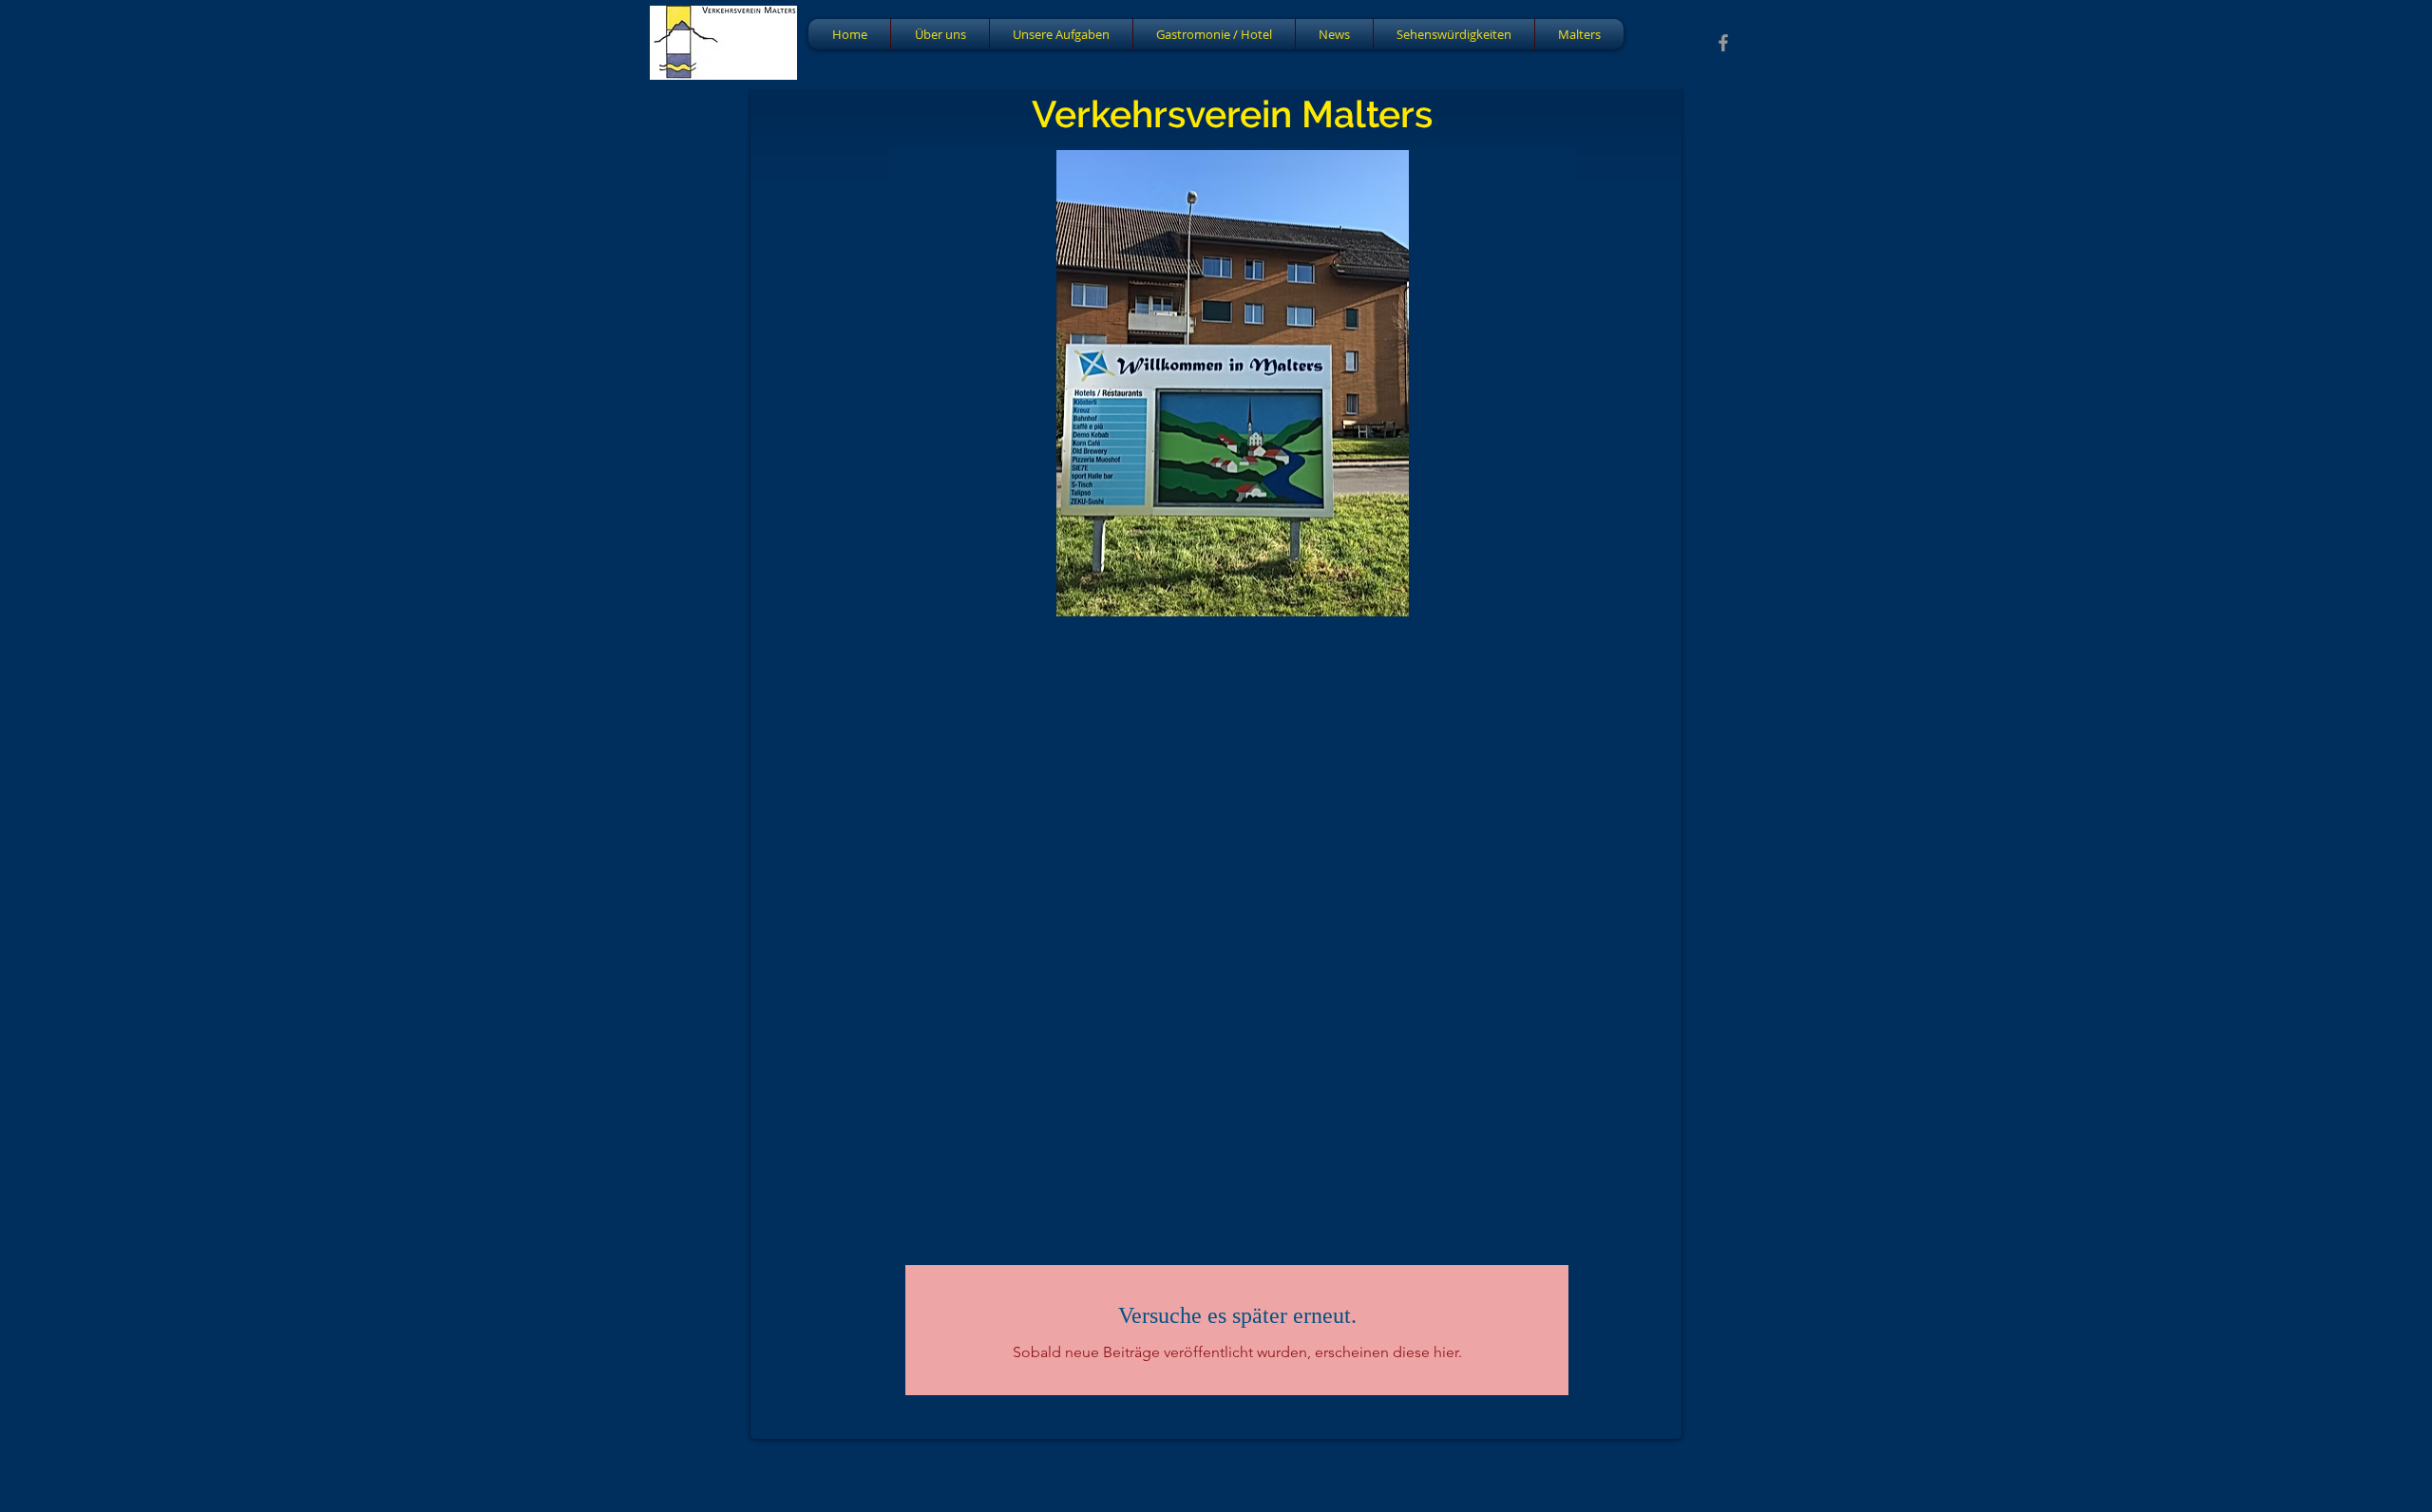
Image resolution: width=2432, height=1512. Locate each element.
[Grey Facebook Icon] (1723, 43)
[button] (1232, 382)
